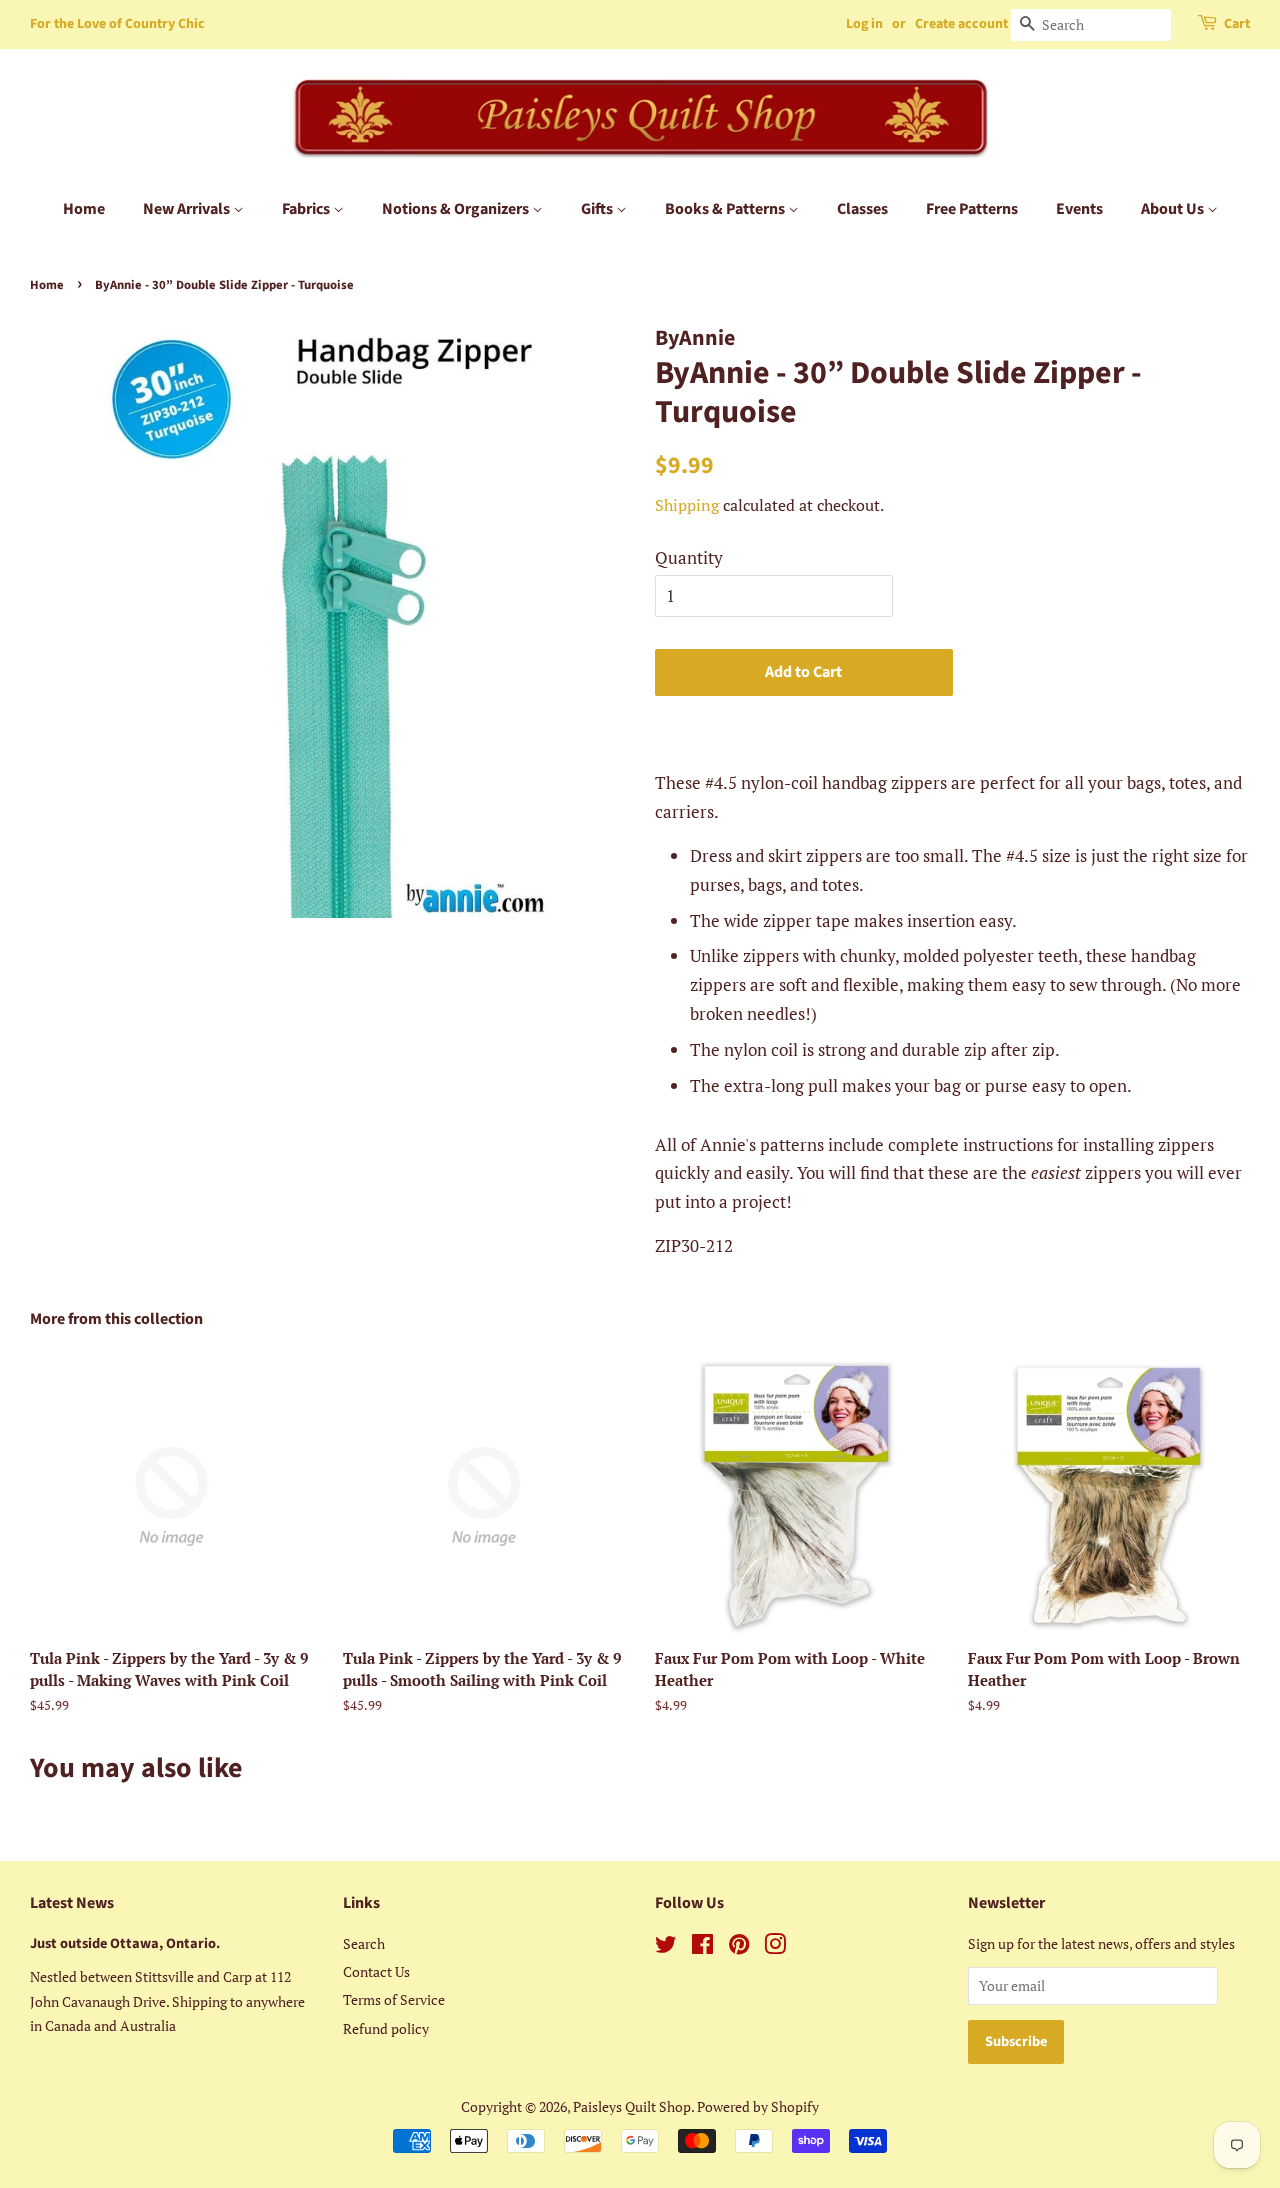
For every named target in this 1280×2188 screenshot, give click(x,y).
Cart (1237, 24)
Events (1079, 209)
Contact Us (376, 1971)
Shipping (687, 505)
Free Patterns (972, 209)
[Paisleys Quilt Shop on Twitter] (666, 1947)
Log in (864, 24)
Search (364, 1943)
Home (84, 209)
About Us (1174, 209)
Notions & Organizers (457, 209)
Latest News (72, 1903)
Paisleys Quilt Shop (632, 2106)
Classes (862, 209)
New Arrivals (188, 209)
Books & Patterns (726, 209)
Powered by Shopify (758, 2106)
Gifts (598, 209)
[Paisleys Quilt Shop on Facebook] (702, 1947)
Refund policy (386, 2028)
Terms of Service (394, 1999)
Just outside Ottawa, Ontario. (125, 1943)
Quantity (689, 557)
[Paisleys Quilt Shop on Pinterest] (739, 1947)
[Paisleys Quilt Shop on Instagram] (775, 1947)
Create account (961, 24)
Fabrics (307, 209)
